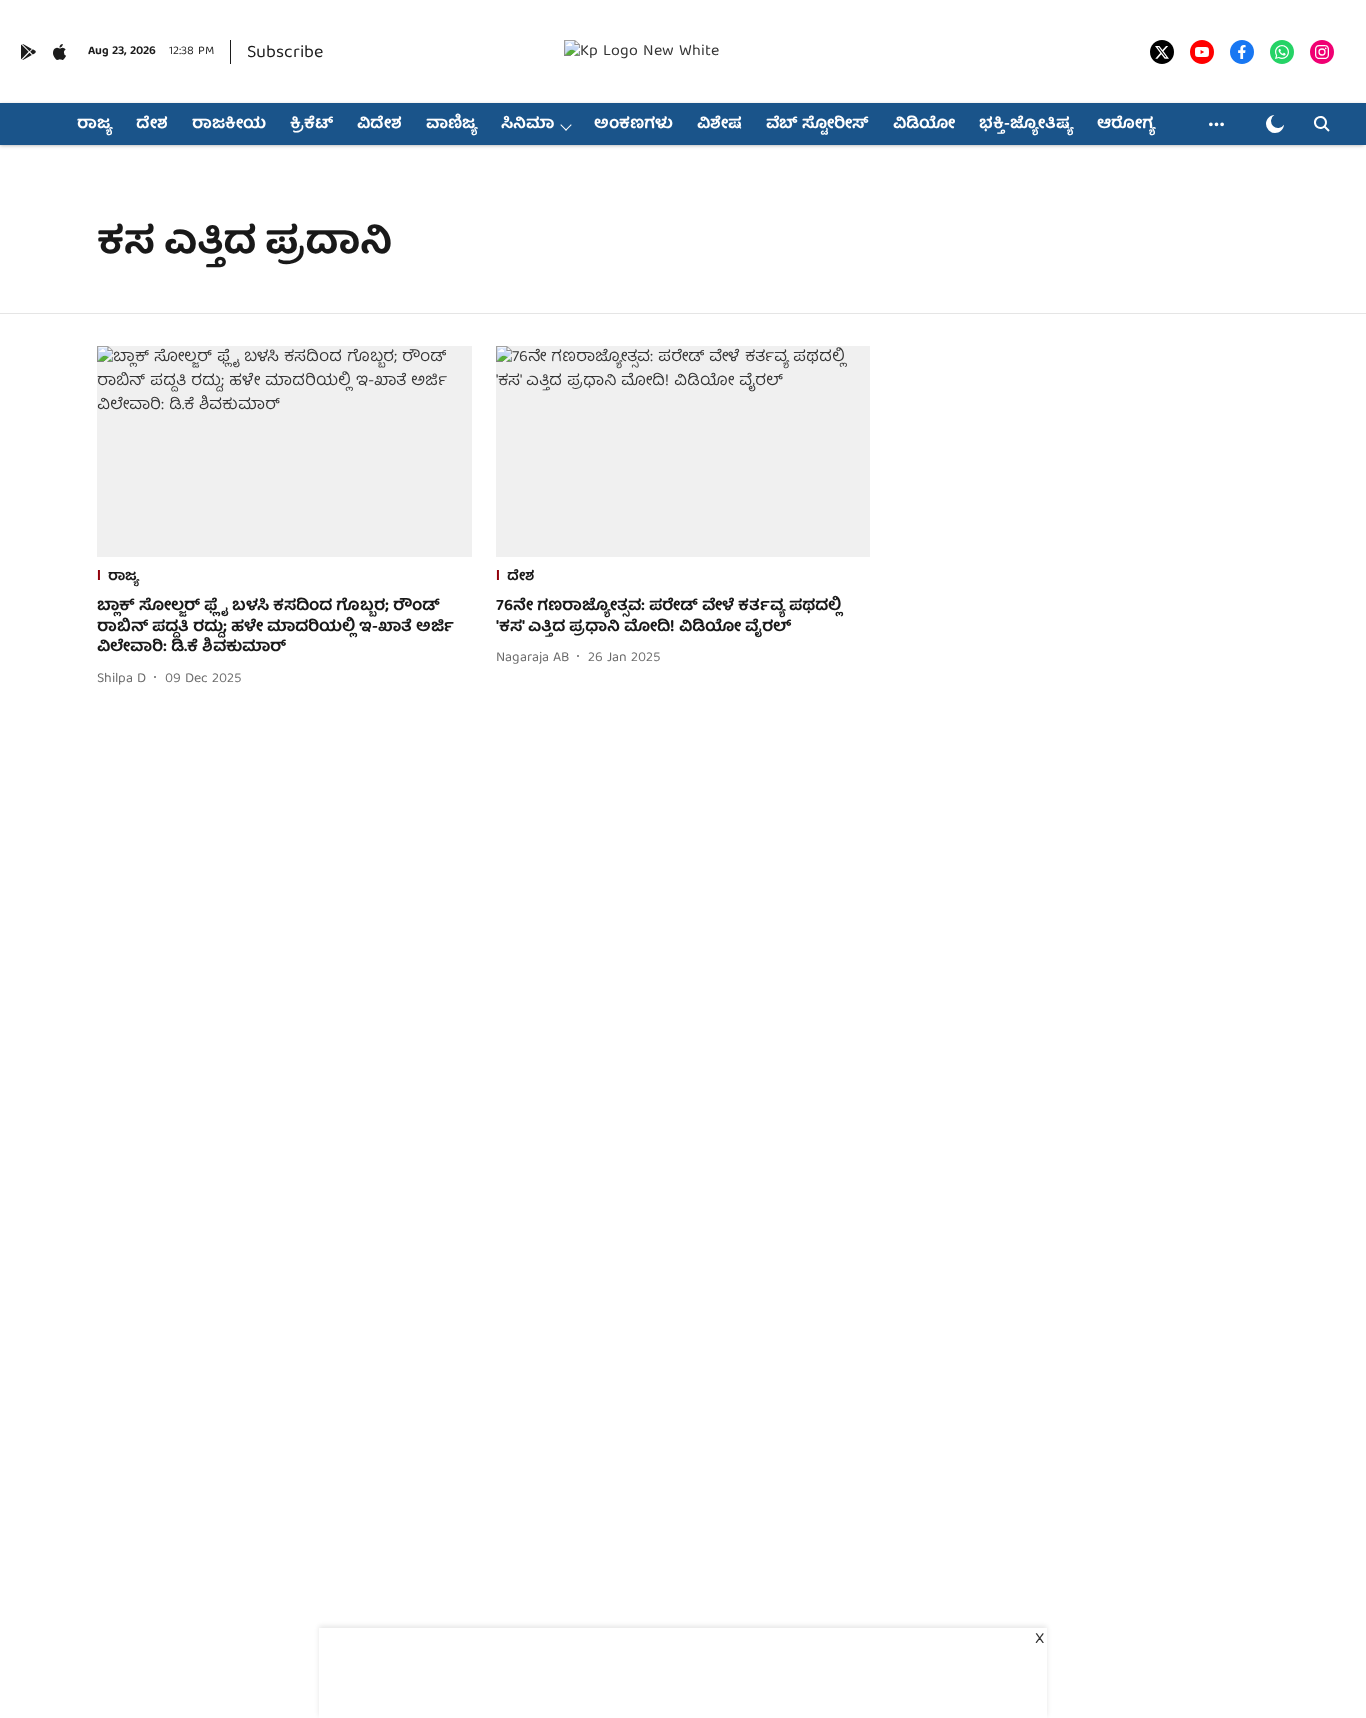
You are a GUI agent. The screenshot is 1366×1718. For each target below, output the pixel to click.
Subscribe (285, 53)
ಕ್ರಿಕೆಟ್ (311, 125)
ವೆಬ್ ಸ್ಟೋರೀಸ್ (817, 125)
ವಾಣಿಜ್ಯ (451, 125)
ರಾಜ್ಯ (94, 125)
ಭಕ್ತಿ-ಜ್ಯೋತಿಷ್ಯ (1026, 125)
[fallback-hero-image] (284, 451)
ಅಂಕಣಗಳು (633, 125)
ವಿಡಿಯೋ (924, 125)
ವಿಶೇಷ (719, 125)
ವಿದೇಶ (379, 125)
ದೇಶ (152, 125)
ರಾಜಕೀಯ (229, 125)
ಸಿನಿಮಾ (527, 125)
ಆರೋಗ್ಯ (1126, 125)
